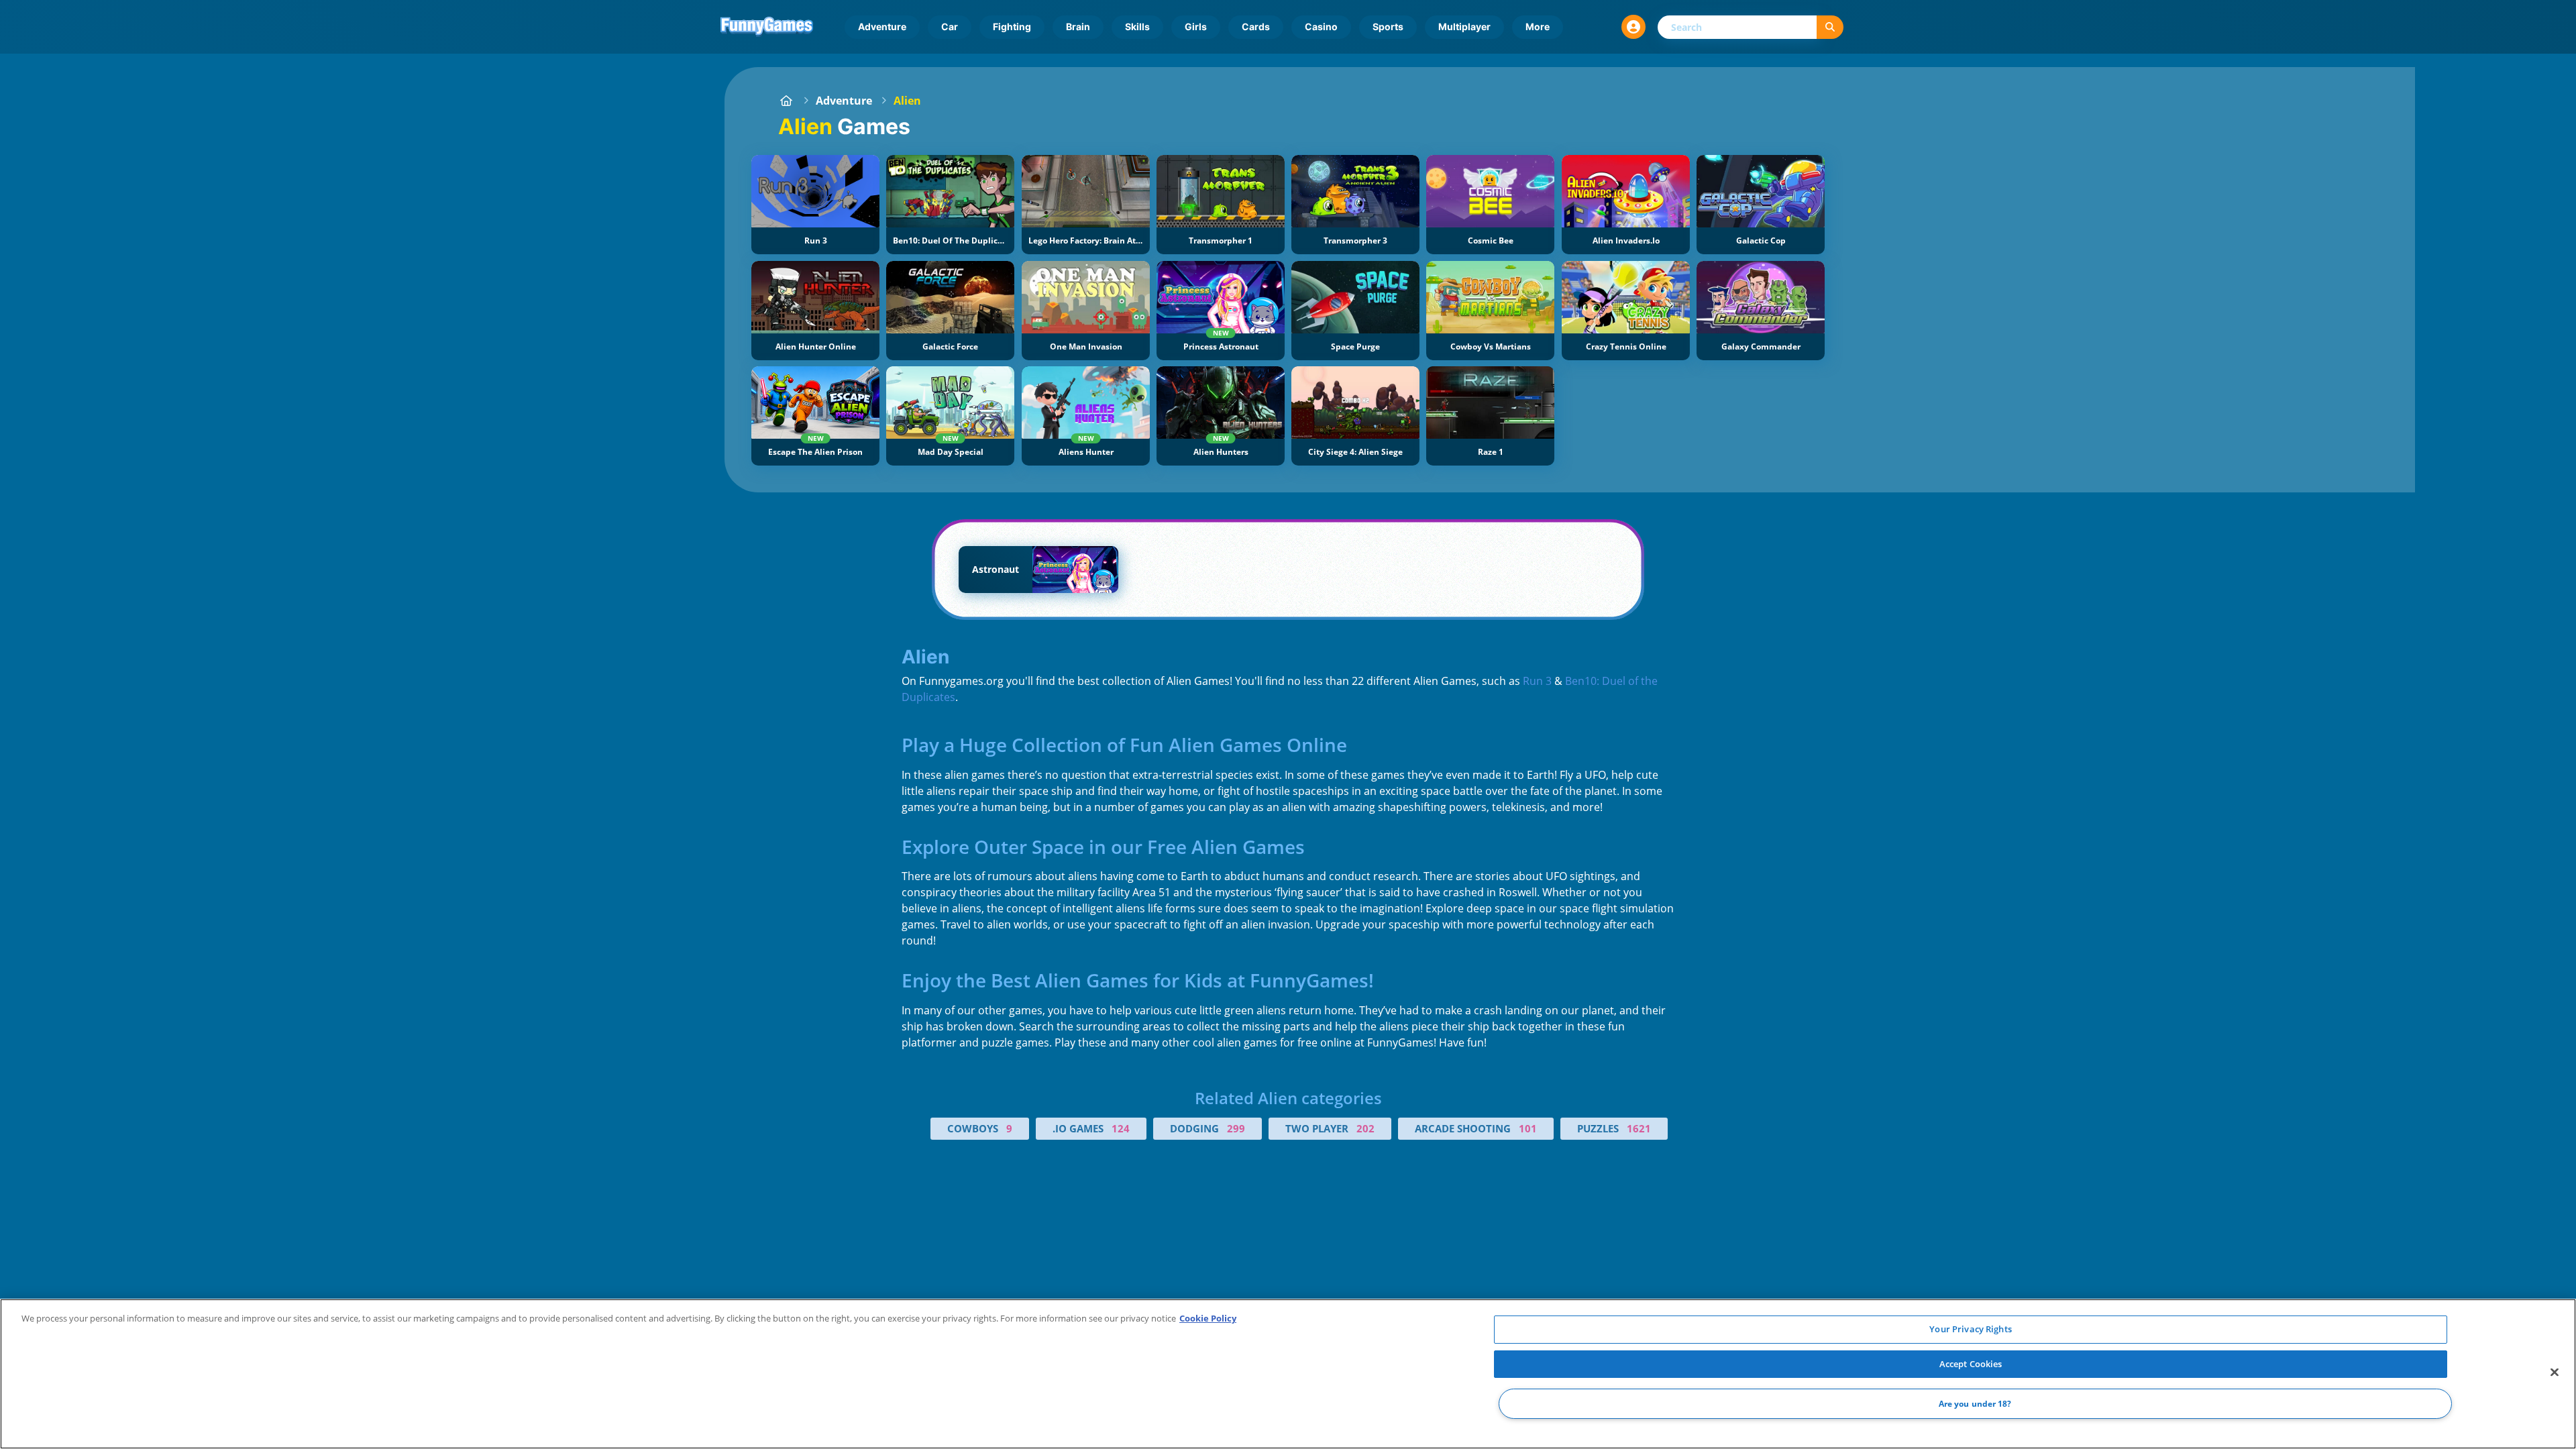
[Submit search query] (1830, 27)
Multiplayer (1464, 26)
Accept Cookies (1971, 1364)
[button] (1633, 27)
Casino (1321, 26)
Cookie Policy (1208, 1318)
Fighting (1012, 26)
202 (1365, 1128)
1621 (1639, 1128)
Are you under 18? (1975, 1404)
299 (1236, 1128)
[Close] (2555, 1373)
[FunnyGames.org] (786, 101)
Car (950, 26)
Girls (1196, 26)
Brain (1078, 26)
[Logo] (767, 27)
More (1538, 26)
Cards (1256, 26)
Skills (1137, 26)
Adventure (882, 26)
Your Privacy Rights (1970, 1329)
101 (1528, 1128)
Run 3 (1537, 681)
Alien (907, 101)
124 (1121, 1128)
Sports (1388, 26)
